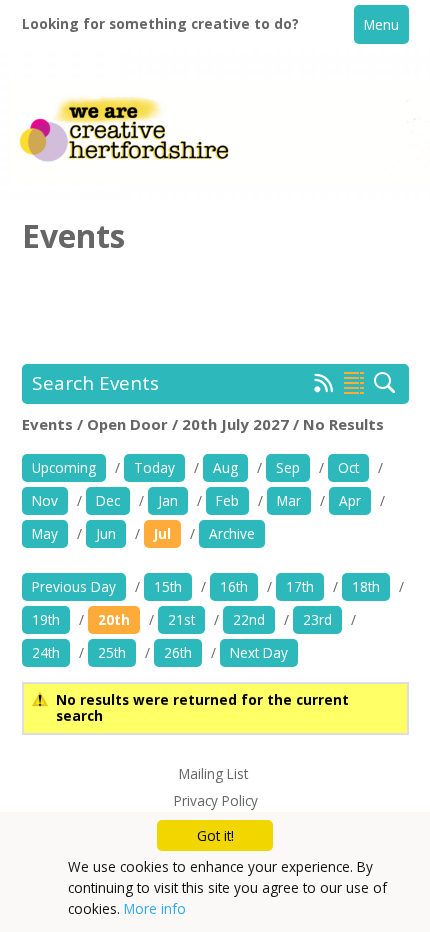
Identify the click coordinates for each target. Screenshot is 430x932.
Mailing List (213, 773)
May (45, 533)
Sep (288, 467)
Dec (108, 500)
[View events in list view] (354, 383)
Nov (45, 500)
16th (234, 586)
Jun (106, 533)
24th (46, 652)
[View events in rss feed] (324, 387)
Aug (225, 467)
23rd (317, 619)
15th (168, 586)
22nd (249, 619)
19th (46, 619)
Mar (289, 500)
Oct (348, 467)
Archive (232, 533)
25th (112, 652)
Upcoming (64, 467)
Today (154, 467)
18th (366, 586)
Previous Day (74, 586)
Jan (168, 500)
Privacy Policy (216, 800)
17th (300, 586)
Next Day (259, 652)
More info (155, 908)
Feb (227, 500)
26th (178, 652)
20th (114, 619)
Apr (350, 500)
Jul (162, 533)
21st (181, 619)
